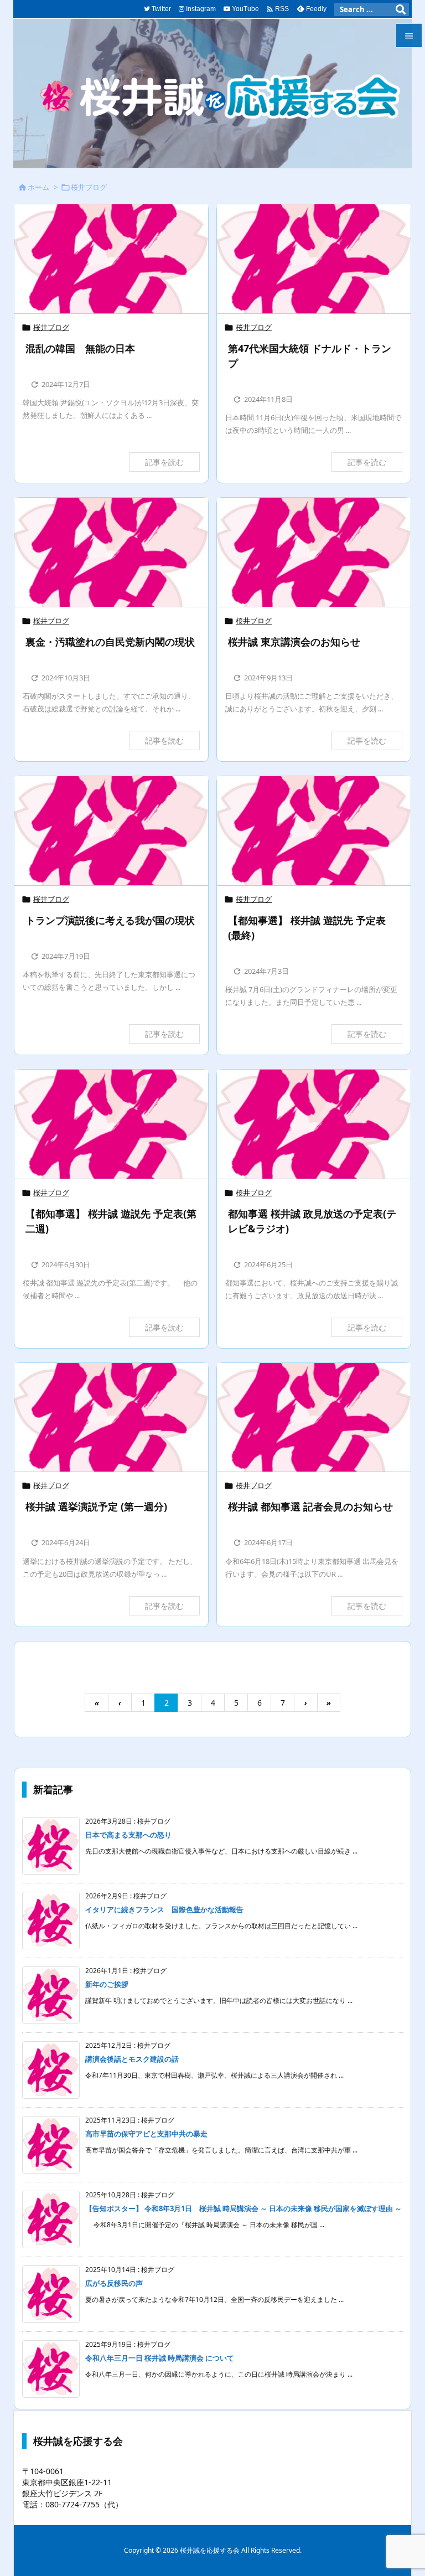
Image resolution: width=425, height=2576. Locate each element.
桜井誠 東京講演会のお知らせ (294, 642)
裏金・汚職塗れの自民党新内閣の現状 (110, 642)
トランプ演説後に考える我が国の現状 (110, 920)
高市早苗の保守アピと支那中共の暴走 (146, 2134)
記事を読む (164, 462)
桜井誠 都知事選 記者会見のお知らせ (310, 1506)
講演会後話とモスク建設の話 (132, 2059)
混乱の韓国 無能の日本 (80, 348)
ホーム (38, 187)
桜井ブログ (51, 327)
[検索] (401, 9)
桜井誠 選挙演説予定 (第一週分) (96, 1506)
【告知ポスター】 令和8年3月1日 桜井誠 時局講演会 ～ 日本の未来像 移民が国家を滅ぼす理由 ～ (243, 2208)
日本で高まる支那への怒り (128, 1835)
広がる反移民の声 (114, 2283)
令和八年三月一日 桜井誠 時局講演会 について (160, 2358)
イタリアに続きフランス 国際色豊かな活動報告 (164, 1909)
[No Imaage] (111, 259)
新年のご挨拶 (107, 1984)
